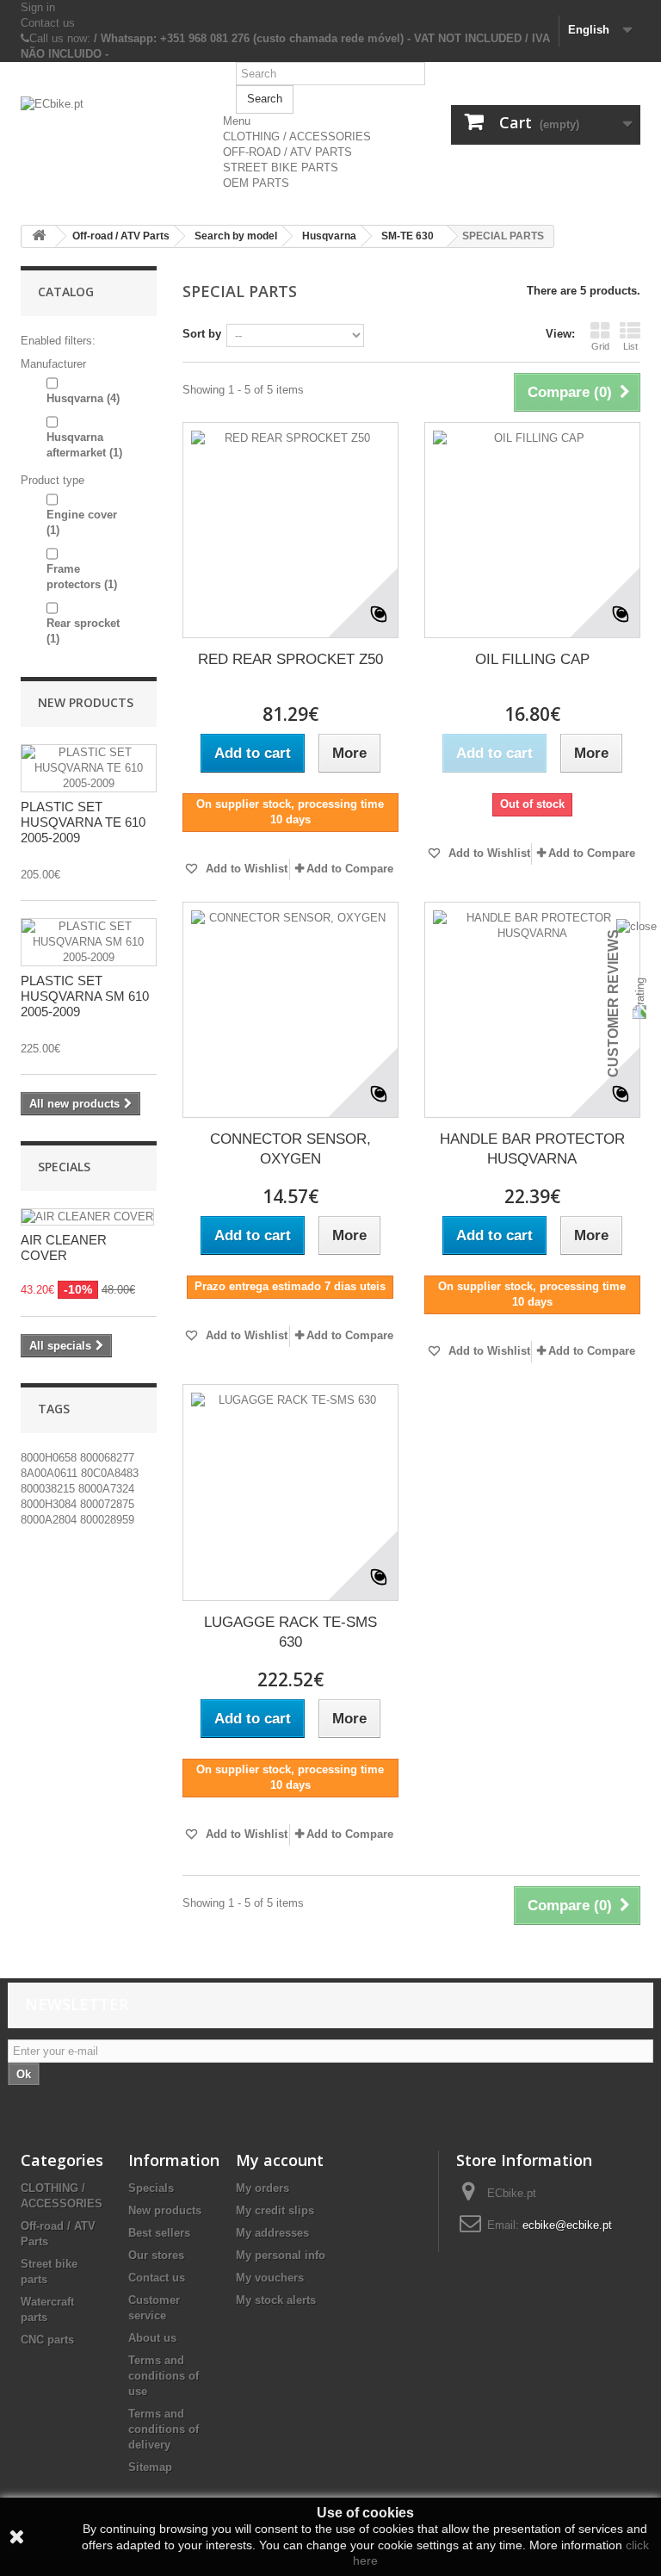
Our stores (156, 2255)
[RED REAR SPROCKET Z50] (290, 530)
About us (152, 2338)
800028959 (107, 1520)
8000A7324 (106, 1489)
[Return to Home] (39, 236)
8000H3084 (50, 1504)
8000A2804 (50, 1520)
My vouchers (270, 2278)
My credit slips (275, 2210)
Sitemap (150, 2467)
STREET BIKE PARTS (281, 168)
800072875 (107, 1504)
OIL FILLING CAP (532, 659)
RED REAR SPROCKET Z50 (290, 659)
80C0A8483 (110, 1473)
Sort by (202, 334)
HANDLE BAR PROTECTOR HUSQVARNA (532, 1149)
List (630, 346)
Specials (64, 1167)
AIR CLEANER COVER (64, 1248)
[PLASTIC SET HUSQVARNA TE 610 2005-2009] (89, 768)
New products (86, 702)
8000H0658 (50, 1458)
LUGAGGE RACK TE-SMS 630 (290, 1632)
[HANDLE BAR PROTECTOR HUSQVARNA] (532, 1010)
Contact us (48, 23)
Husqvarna (83, 398)
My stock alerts (276, 2300)
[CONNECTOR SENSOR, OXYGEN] (290, 1010)
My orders (263, 2188)
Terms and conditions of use (164, 2376)
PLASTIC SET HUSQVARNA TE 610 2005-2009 (83, 822)
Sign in (38, 7)
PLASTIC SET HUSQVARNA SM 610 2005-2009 (85, 996)
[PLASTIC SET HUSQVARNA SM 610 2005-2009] (89, 942)
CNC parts (47, 2340)
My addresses (272, 2233)
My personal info (281, 2255)
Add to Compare (350, 869)
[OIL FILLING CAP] (532, 530)
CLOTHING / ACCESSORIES (297, 137)
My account (280, 2160)
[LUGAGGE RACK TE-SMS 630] (290, 1492)
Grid (600, 346)
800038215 (49, 1489)
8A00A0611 (51, 1473)
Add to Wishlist (245, 869)
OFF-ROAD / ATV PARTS (287, 152)
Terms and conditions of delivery (164, 2429)
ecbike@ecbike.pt (567, 2225)
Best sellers (159, 2233)
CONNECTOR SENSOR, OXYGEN (290, 1149)
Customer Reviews (613, 1003)
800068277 (107, 1458)
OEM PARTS (256, 183)
